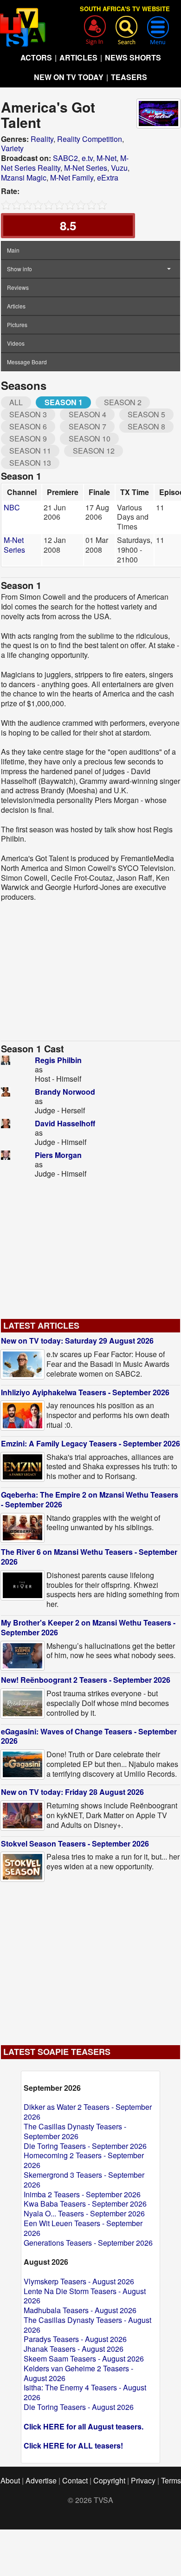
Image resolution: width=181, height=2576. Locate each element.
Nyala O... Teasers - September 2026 (84, 2213)
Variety (12, 148)
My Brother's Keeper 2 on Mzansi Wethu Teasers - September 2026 (88, 1627)
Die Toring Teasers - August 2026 (79, 2407)
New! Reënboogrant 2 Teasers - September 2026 (86, 1680)
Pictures (17, 325)
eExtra (108, 177)
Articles (16, 306)
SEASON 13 (30, 463)
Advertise (41, 2480)
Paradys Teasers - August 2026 (75, 2339)
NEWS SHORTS (133, 57)
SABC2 (65, 158)
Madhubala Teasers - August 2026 (80, 2310)
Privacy (143, 2480)
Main (13, 250)
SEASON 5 (146, 414)
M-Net (107, 158)
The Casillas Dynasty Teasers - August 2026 (87, 2325)
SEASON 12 (94, 451)
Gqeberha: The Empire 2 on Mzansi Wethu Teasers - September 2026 (90, 1499)
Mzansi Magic (24, 177)
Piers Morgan (58, 1155)
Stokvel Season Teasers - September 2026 (75, 1843)
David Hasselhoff (65, 1123)
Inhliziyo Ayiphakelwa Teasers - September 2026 (85, 1392)
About (10, 2480)
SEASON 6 (28, 426)
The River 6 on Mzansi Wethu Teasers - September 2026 (89, 1557)
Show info (19, 269)
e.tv (87, 158)
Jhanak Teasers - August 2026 (74, 2349)
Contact (75, 2480)
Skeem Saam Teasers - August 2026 (84, 2359)
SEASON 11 (30, 451)
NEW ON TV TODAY (69, 77)
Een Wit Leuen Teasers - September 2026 (83, 2228)
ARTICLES (78, 57)
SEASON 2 (123, 402)
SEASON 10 (90, 438)
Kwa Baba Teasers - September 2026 (85, 2204)
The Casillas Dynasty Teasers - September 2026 (75, 2131)
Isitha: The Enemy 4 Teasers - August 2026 (85, 2392)
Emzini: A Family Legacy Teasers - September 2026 (90, 1443)
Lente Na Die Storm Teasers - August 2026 (85, 2296)
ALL (16, 402)
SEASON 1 (64, 402)
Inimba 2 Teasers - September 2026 (82, 2194)
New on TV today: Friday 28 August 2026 (72, 1792)
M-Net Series (86, 168)
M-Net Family (72, 177)
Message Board (27, 362)
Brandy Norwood (65, 1092)
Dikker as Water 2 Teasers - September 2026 (88, 2112)
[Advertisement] (90, 971)
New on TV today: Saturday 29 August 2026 (77, 1341)
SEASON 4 (87, 414)
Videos (16, 343)
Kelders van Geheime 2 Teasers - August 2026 (78, 2373)
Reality (42, 139)
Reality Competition (90, 139)
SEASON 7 (87, 426)
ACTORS (36, 57)
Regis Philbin (58, 1060)
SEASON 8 (146, 426)
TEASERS (129, 77)
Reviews (18, 287)
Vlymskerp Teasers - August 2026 (79, 2281)
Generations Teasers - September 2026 (88, 2243)
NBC (12, 507)
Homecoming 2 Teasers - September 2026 (84, 2160)
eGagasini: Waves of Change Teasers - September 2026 (89, 1736)
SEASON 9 (28, 438)
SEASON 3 (28, 414)
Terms (171, 2480)
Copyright (109, 2480)
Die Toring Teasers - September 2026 (85, 2146)
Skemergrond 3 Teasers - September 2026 (84, 2180)
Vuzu (119, 168)
